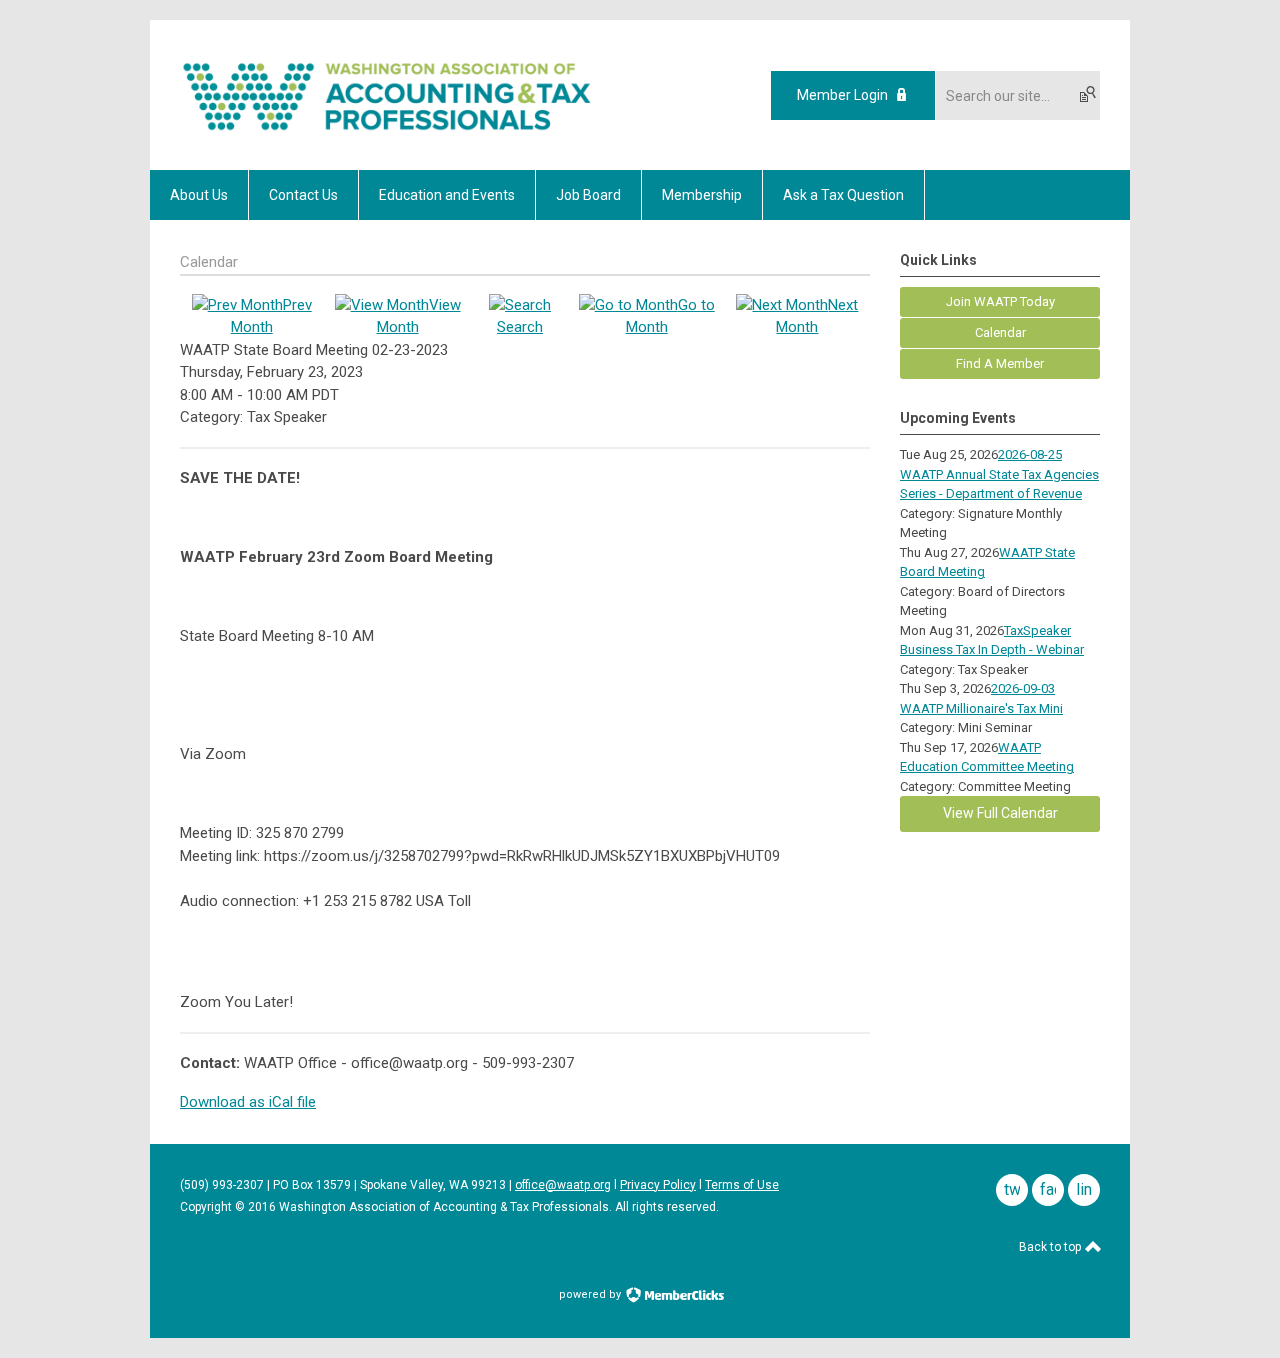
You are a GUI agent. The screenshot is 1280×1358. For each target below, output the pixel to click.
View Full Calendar (1000, 813)
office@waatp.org (563, 1185)
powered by (591, 1294)
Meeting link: (220, 856)
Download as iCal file (248, 1102)
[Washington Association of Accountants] (387, 135)
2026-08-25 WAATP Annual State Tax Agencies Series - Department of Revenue (999, 474)
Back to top (1051, 1247)
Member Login (842, 95)
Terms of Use (742, 1185)
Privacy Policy (658, 1185)
